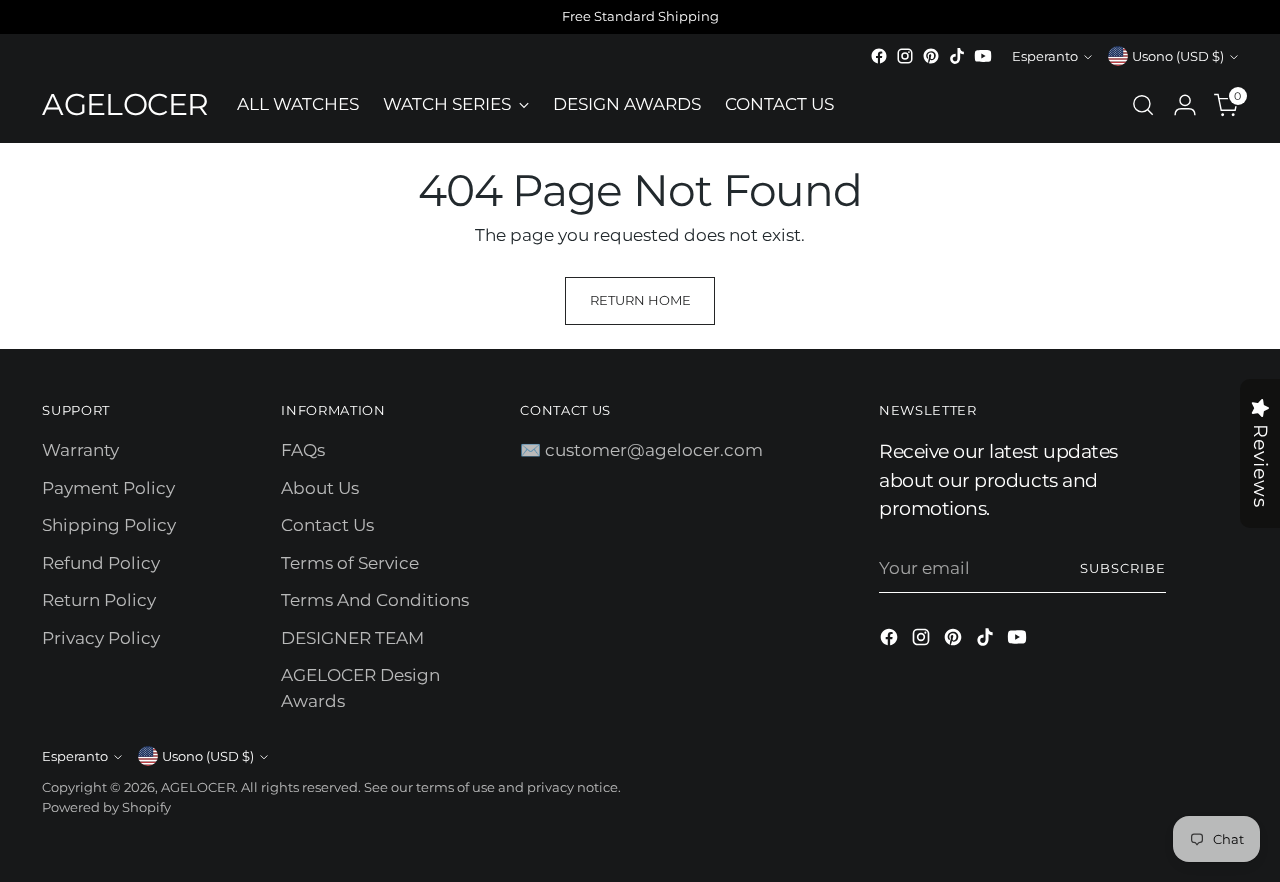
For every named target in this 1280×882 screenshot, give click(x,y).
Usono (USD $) (1178, 56)
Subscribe (1123, 568)
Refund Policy (101, 563)
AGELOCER (198, 787)
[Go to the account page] (1185, 105)
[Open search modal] (1143, 105)
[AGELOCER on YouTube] (983, 56)
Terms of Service (350, 563)
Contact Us (327, 525)
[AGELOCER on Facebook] (879, 56)
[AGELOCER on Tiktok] (957, 56)
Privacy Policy (101, 638)
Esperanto (1045, 56)
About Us (320, 488)
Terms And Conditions (375, 600)
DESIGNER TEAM (352, 638)
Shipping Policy (109, 525)
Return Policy (99, 600)
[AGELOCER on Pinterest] (931, 56)
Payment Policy (108, 488)
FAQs (303, 450)
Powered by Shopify (106, 807)
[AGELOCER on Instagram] (905, 56)
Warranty (80, 450)
